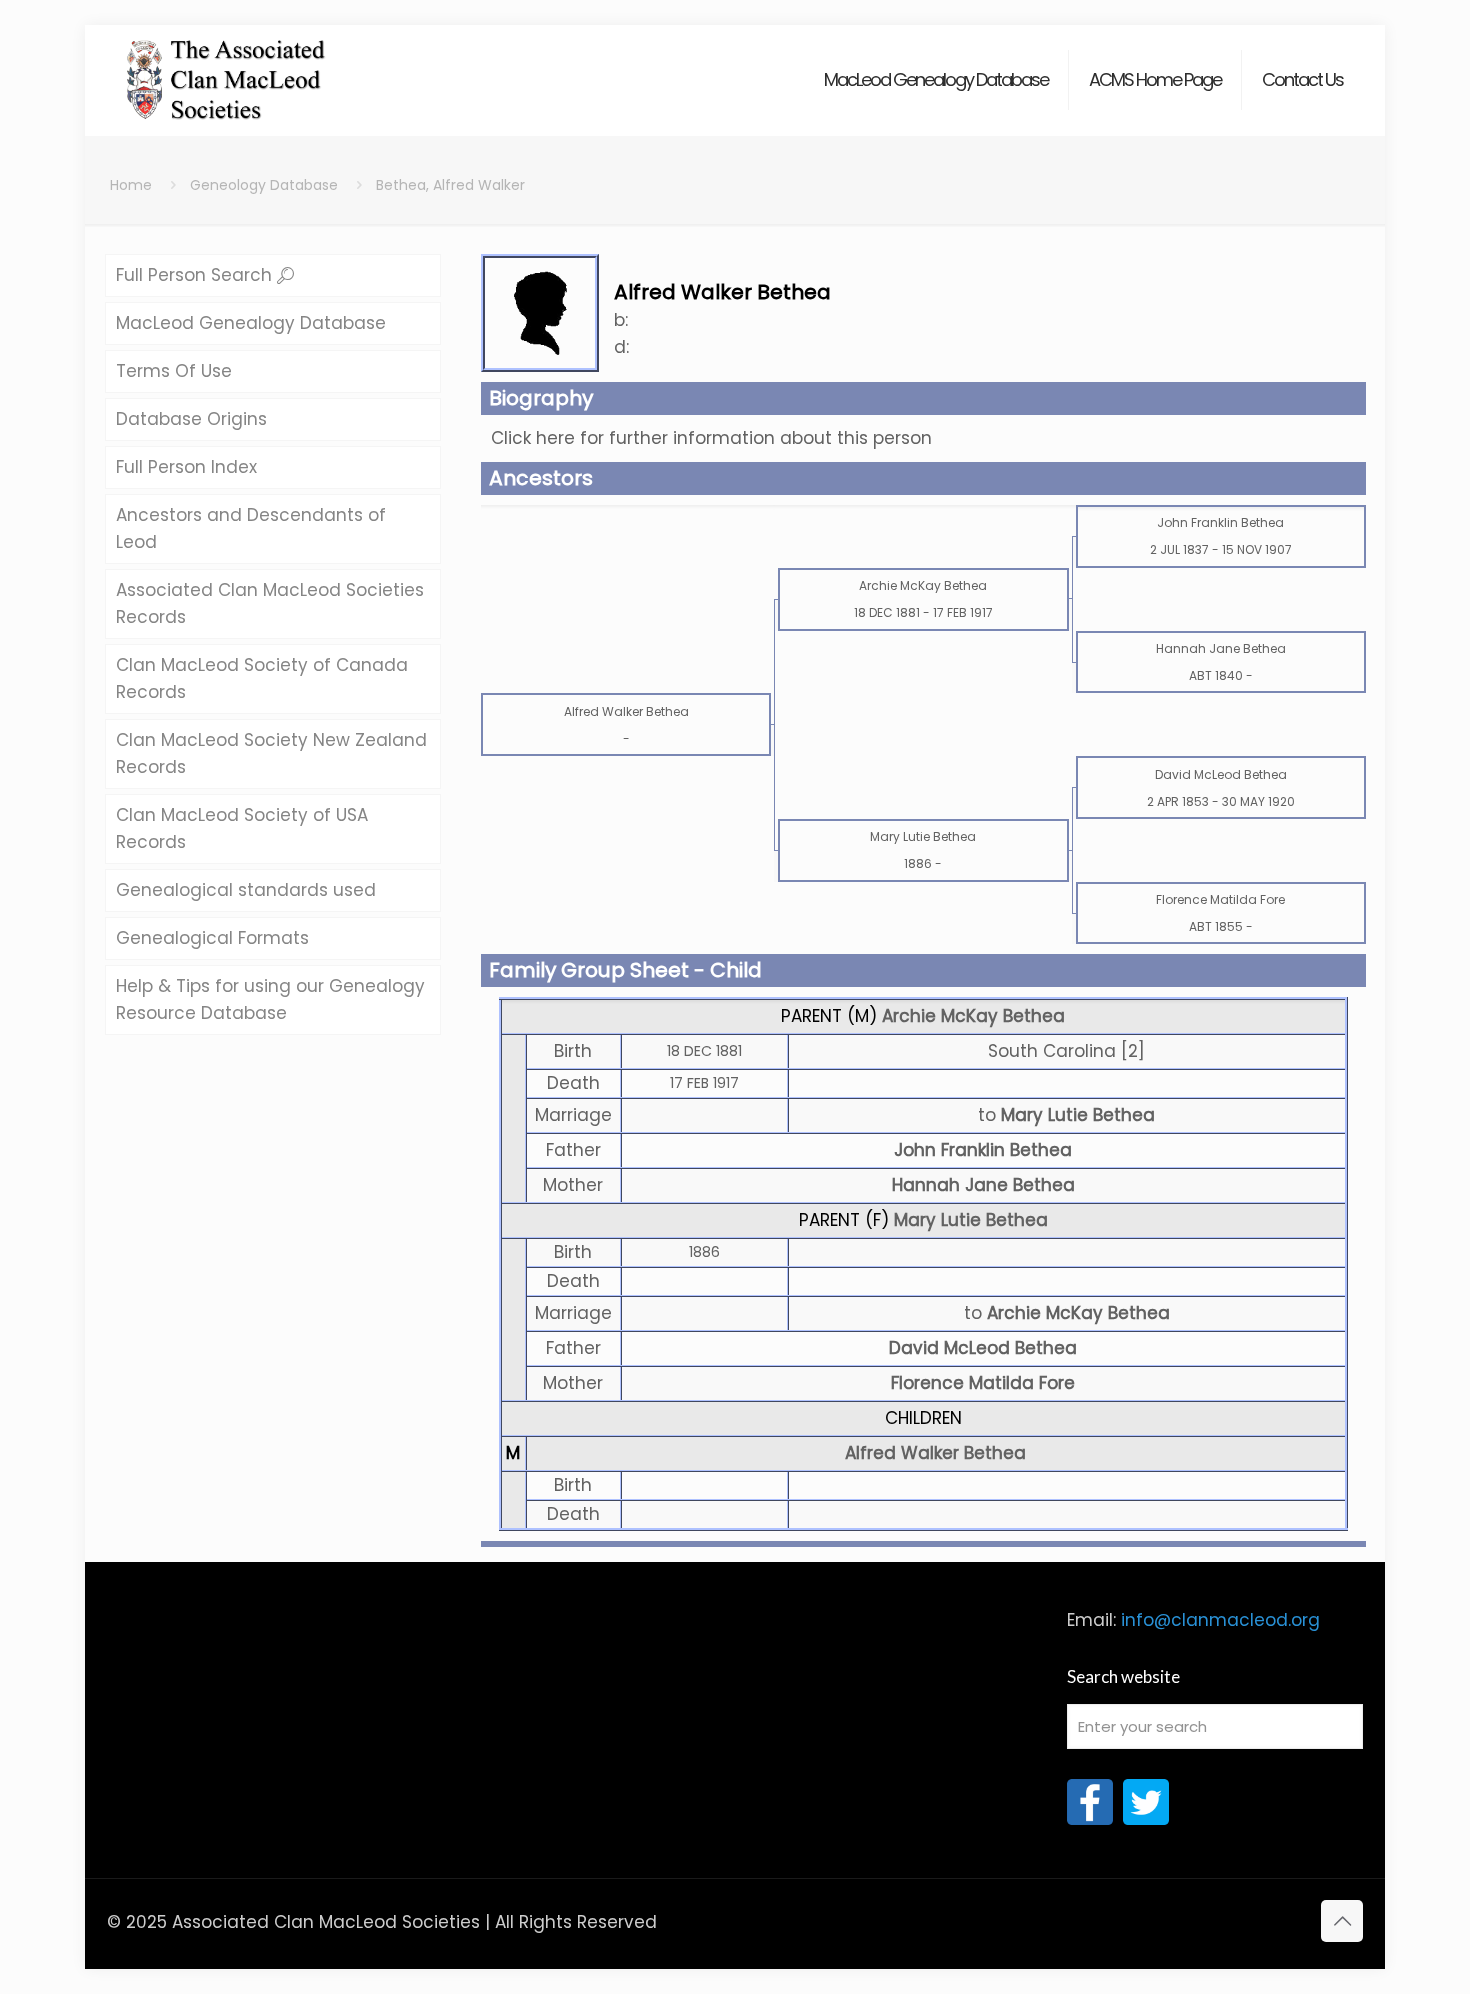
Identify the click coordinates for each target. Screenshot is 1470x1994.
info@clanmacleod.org (1220, 1620)
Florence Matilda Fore (983, 1383)
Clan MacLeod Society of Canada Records (262, 678)
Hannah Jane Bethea (983, 1185)
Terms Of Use (174, 371)
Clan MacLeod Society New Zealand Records (271, 753)
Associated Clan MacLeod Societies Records (270, 603)
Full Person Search (196, 275)
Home (131, 185)
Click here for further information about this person (711, 438)
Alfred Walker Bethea (935, 1453)
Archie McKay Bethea (973, 1016)
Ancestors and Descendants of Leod (251, 528)
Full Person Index (186, 467)
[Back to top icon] (1342, 1921)
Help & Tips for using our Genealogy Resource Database (270, 999)
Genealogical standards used (246, 890)
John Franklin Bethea (983, 1150)
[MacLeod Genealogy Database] (226, 70)
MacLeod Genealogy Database (251, 323)
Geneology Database (264, 185)
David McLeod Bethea (983, 1348)
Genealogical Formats (212, 938)
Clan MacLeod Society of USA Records (242, 828)
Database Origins (191, 419)
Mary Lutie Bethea (971, 1220)
